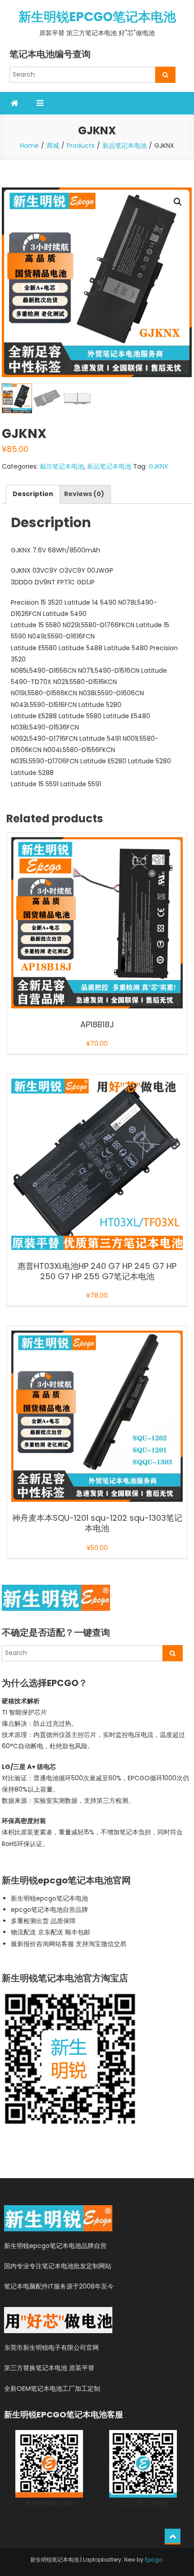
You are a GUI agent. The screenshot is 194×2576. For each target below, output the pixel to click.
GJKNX (158, 466)
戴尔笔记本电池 (62, 466)
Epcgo (154, 2560)
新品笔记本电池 (109, 466)
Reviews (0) (84, 494)
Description (33, 494)
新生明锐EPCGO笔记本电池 (97, 17)
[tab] (33, 494)
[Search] (165, 75)
